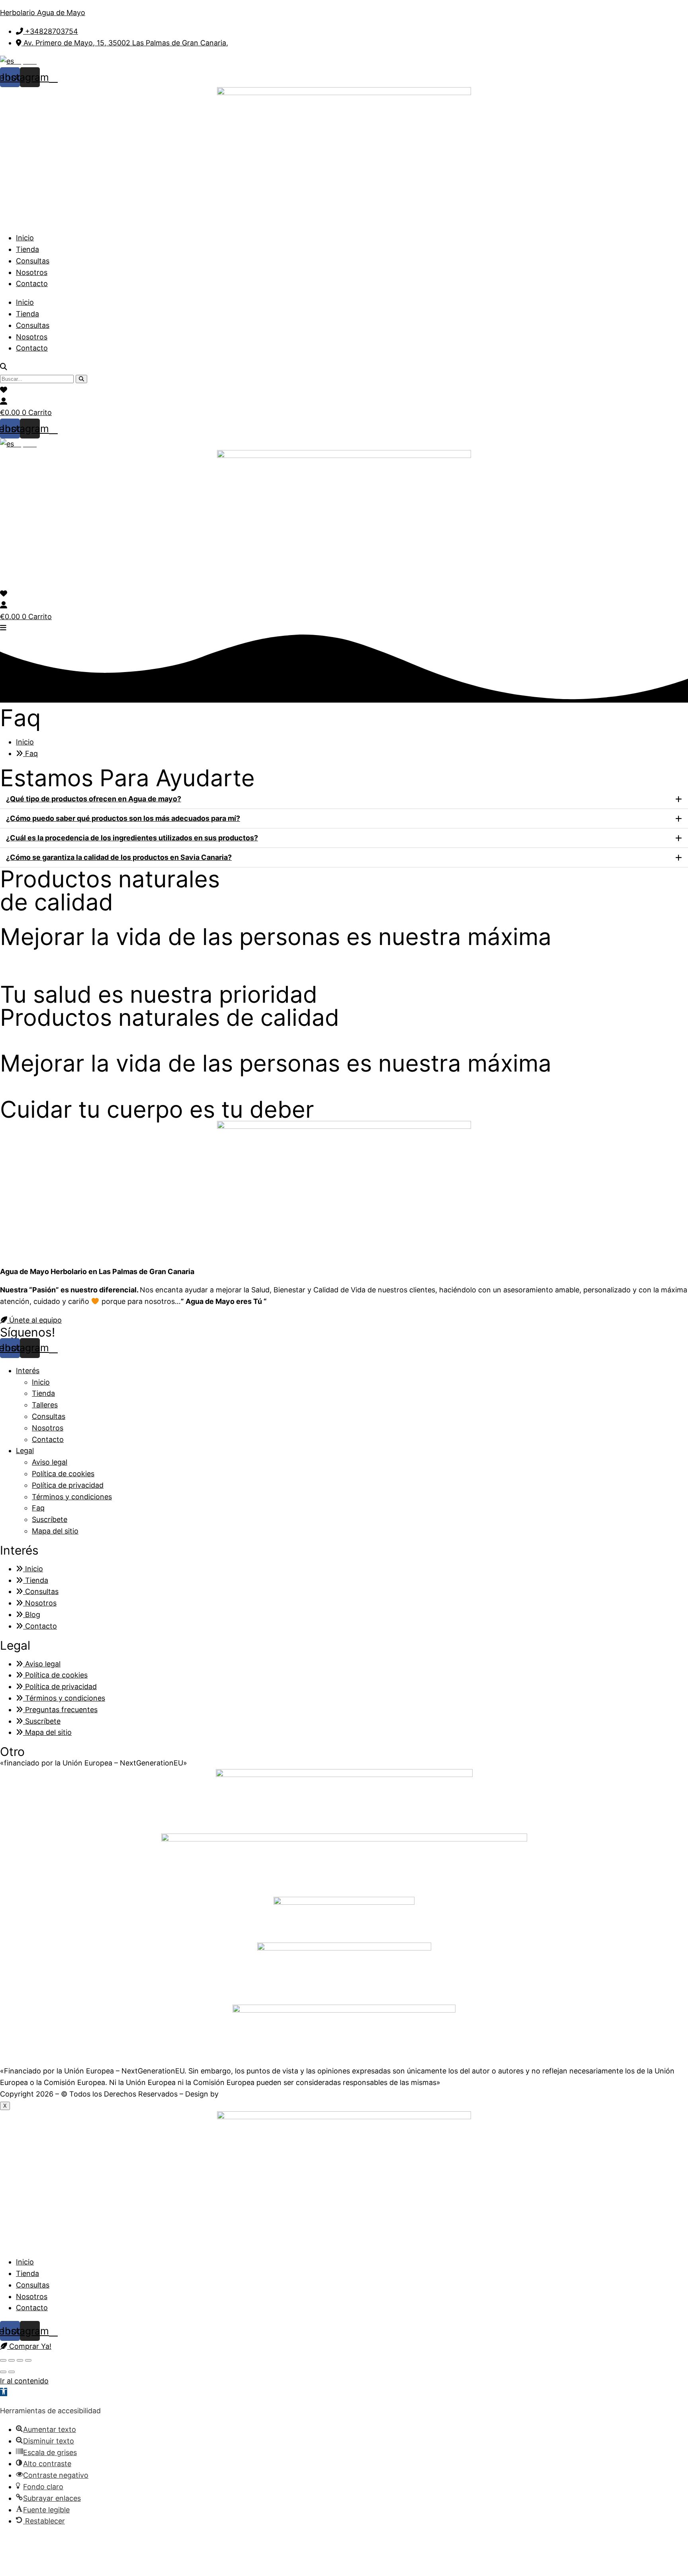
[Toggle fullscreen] (20, 2360)
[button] (344, 799)
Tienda (27, 249)
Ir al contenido (24, 2381)
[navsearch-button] (4, 367)
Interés (28, 1371)
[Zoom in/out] (28, 2360)
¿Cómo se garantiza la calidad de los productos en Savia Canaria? (119, 857)
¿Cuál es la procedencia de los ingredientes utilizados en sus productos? (132, 838)
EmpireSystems (248, 2094)
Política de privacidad (68, 1485)
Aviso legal (50, 1462)
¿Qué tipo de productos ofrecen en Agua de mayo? (94, 799)
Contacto (32, 284)
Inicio (25, 238)
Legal (25, 1451)
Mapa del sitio (55, 1531)
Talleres (45, 1405)
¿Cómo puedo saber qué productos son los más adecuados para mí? (123, 818)
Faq (38, 1508)
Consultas (33, 261)
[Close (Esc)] (3, 2360)
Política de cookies (63, 1474)
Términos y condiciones (72, 1497)
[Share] (12, 2360)
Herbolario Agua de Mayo (43, 13)
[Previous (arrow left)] (3, 2372)
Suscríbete (50, 1519)
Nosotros (32, 272)
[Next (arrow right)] (12, 2372)
